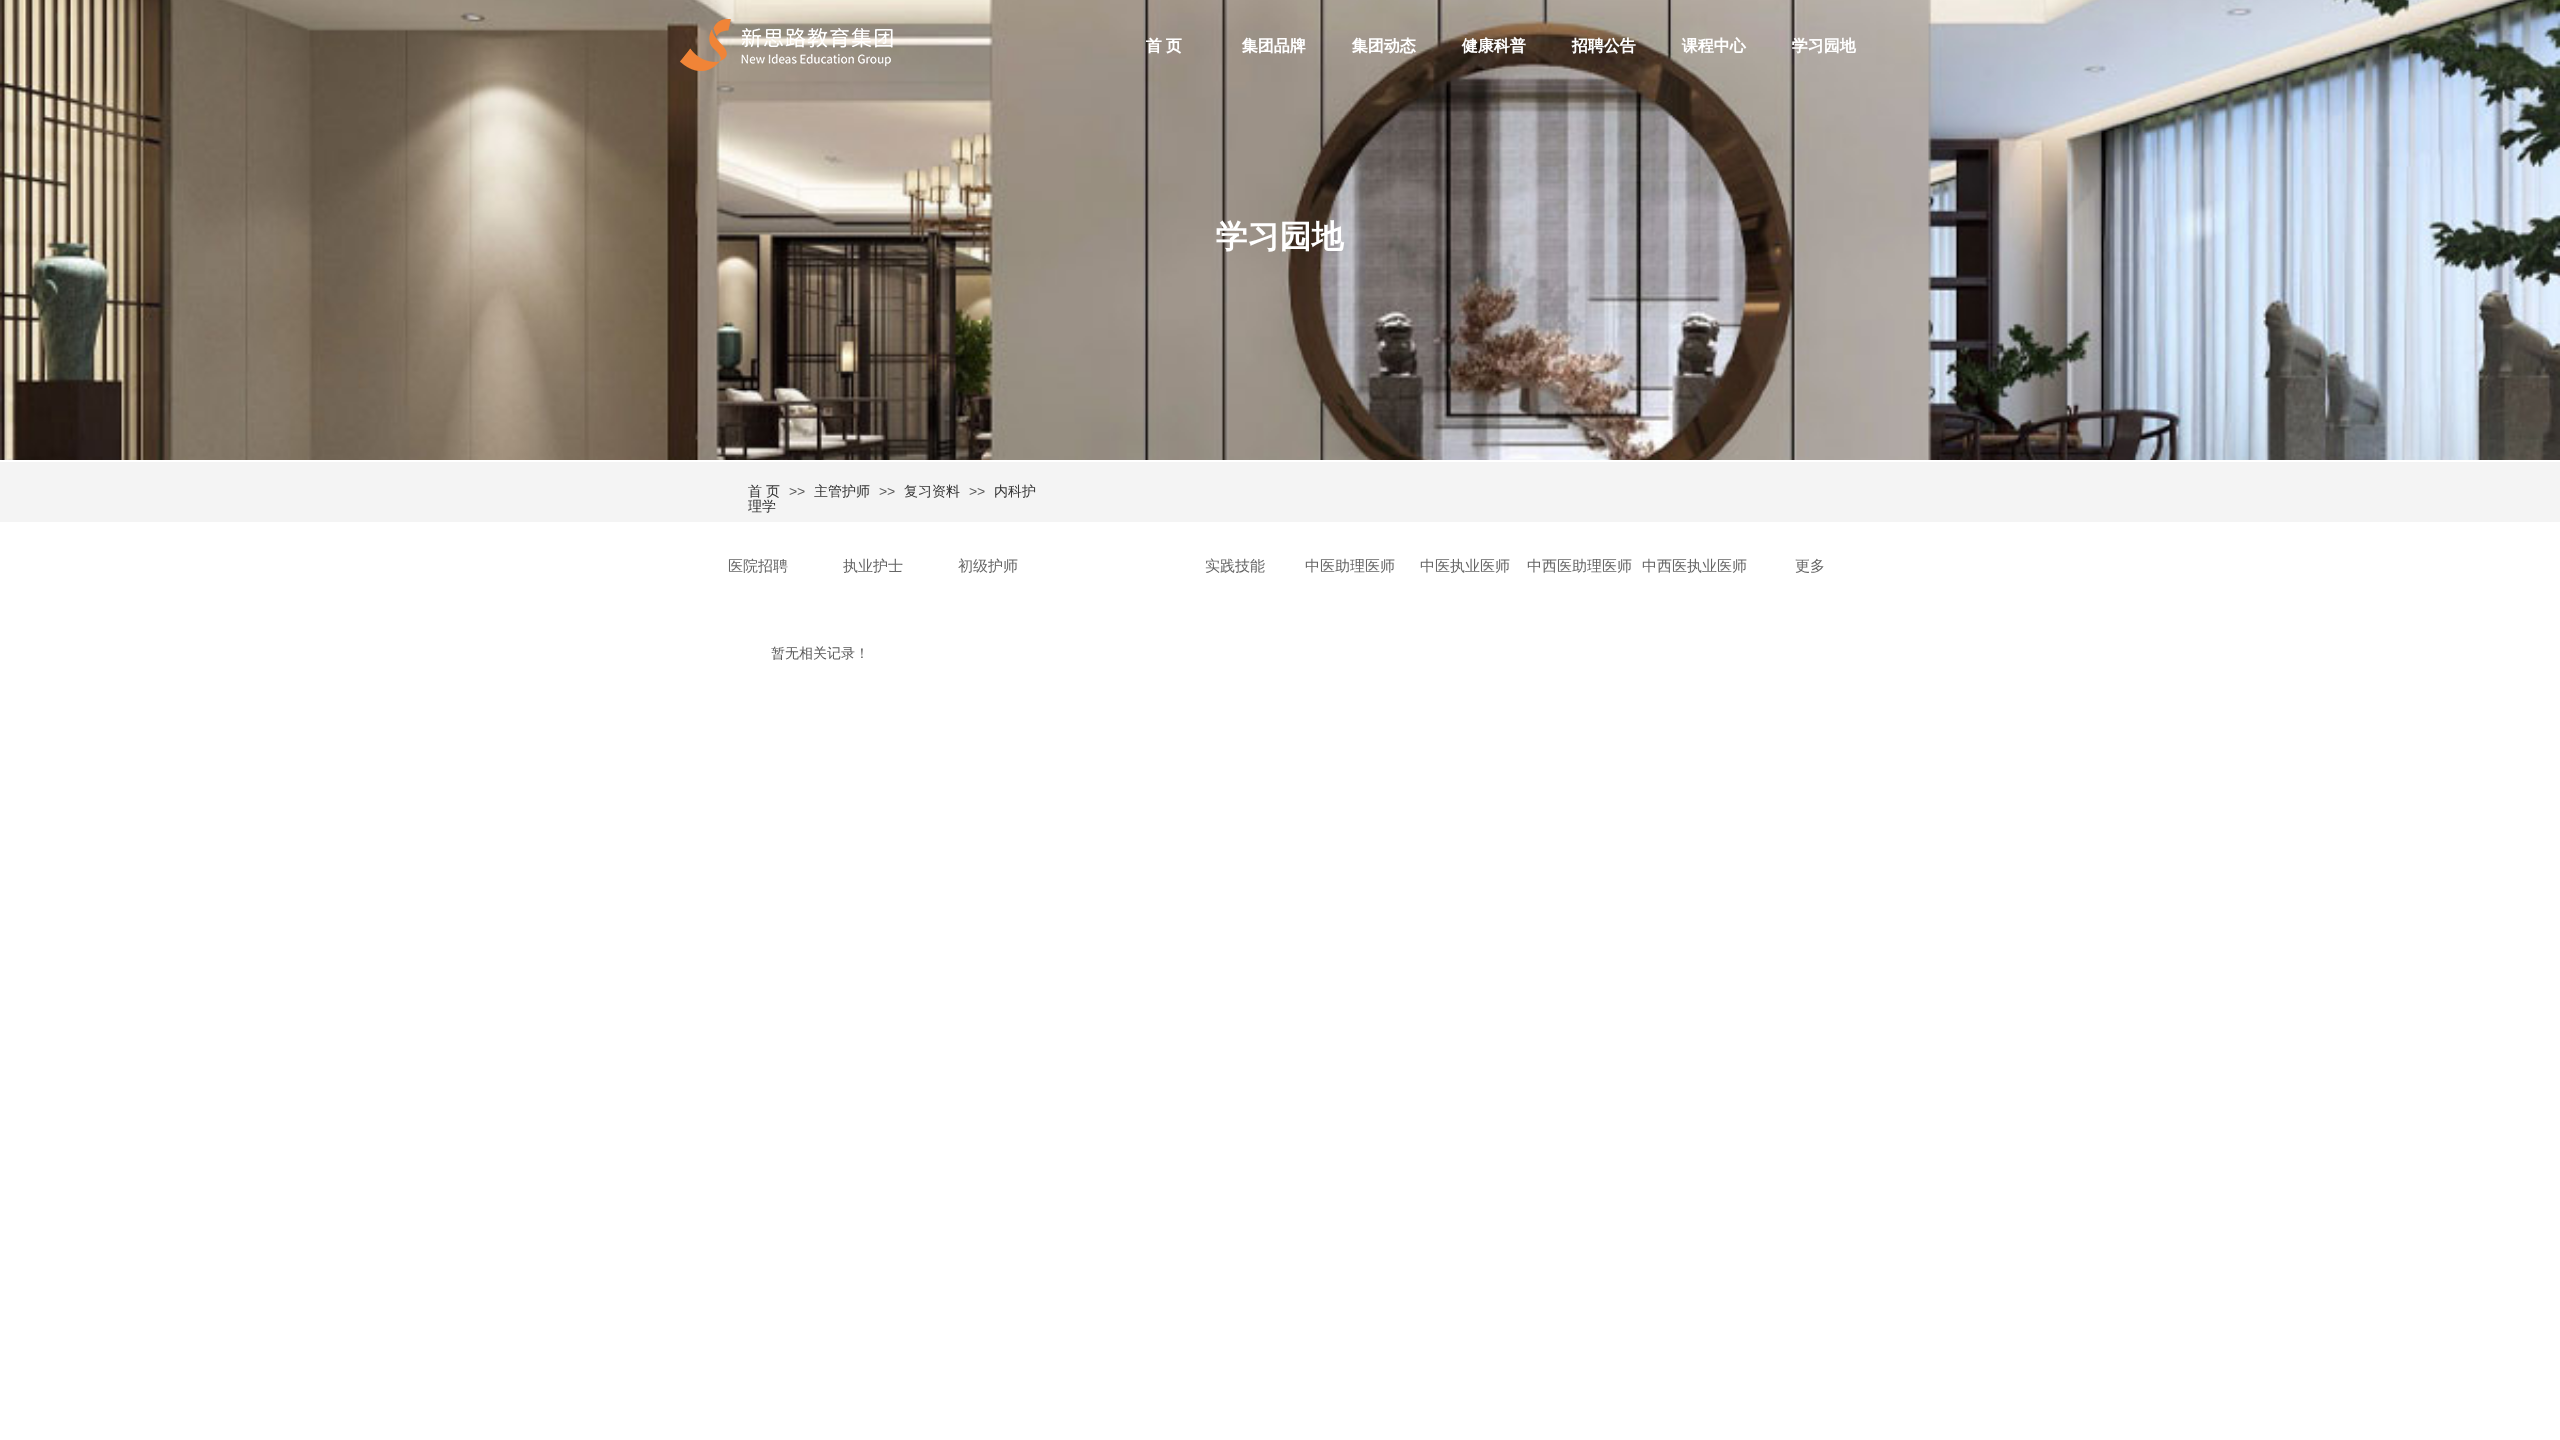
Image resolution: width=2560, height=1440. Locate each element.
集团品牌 (1274, 45)
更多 (1810, 566)
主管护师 (842, 491)
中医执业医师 (1465, 566)
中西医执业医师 (1694, 566)
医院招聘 (758, 566)
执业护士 (873, 566)
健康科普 (1494, 45)
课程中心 (1714, 45)
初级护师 (988, 566)
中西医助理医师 (1579, 566)
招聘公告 (1604, 45)
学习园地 (1824, 45)
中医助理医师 (1350, 566)
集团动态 (1384, 45)
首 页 (1164, 45)
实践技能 (1235, 566)
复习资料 (932, 491)
